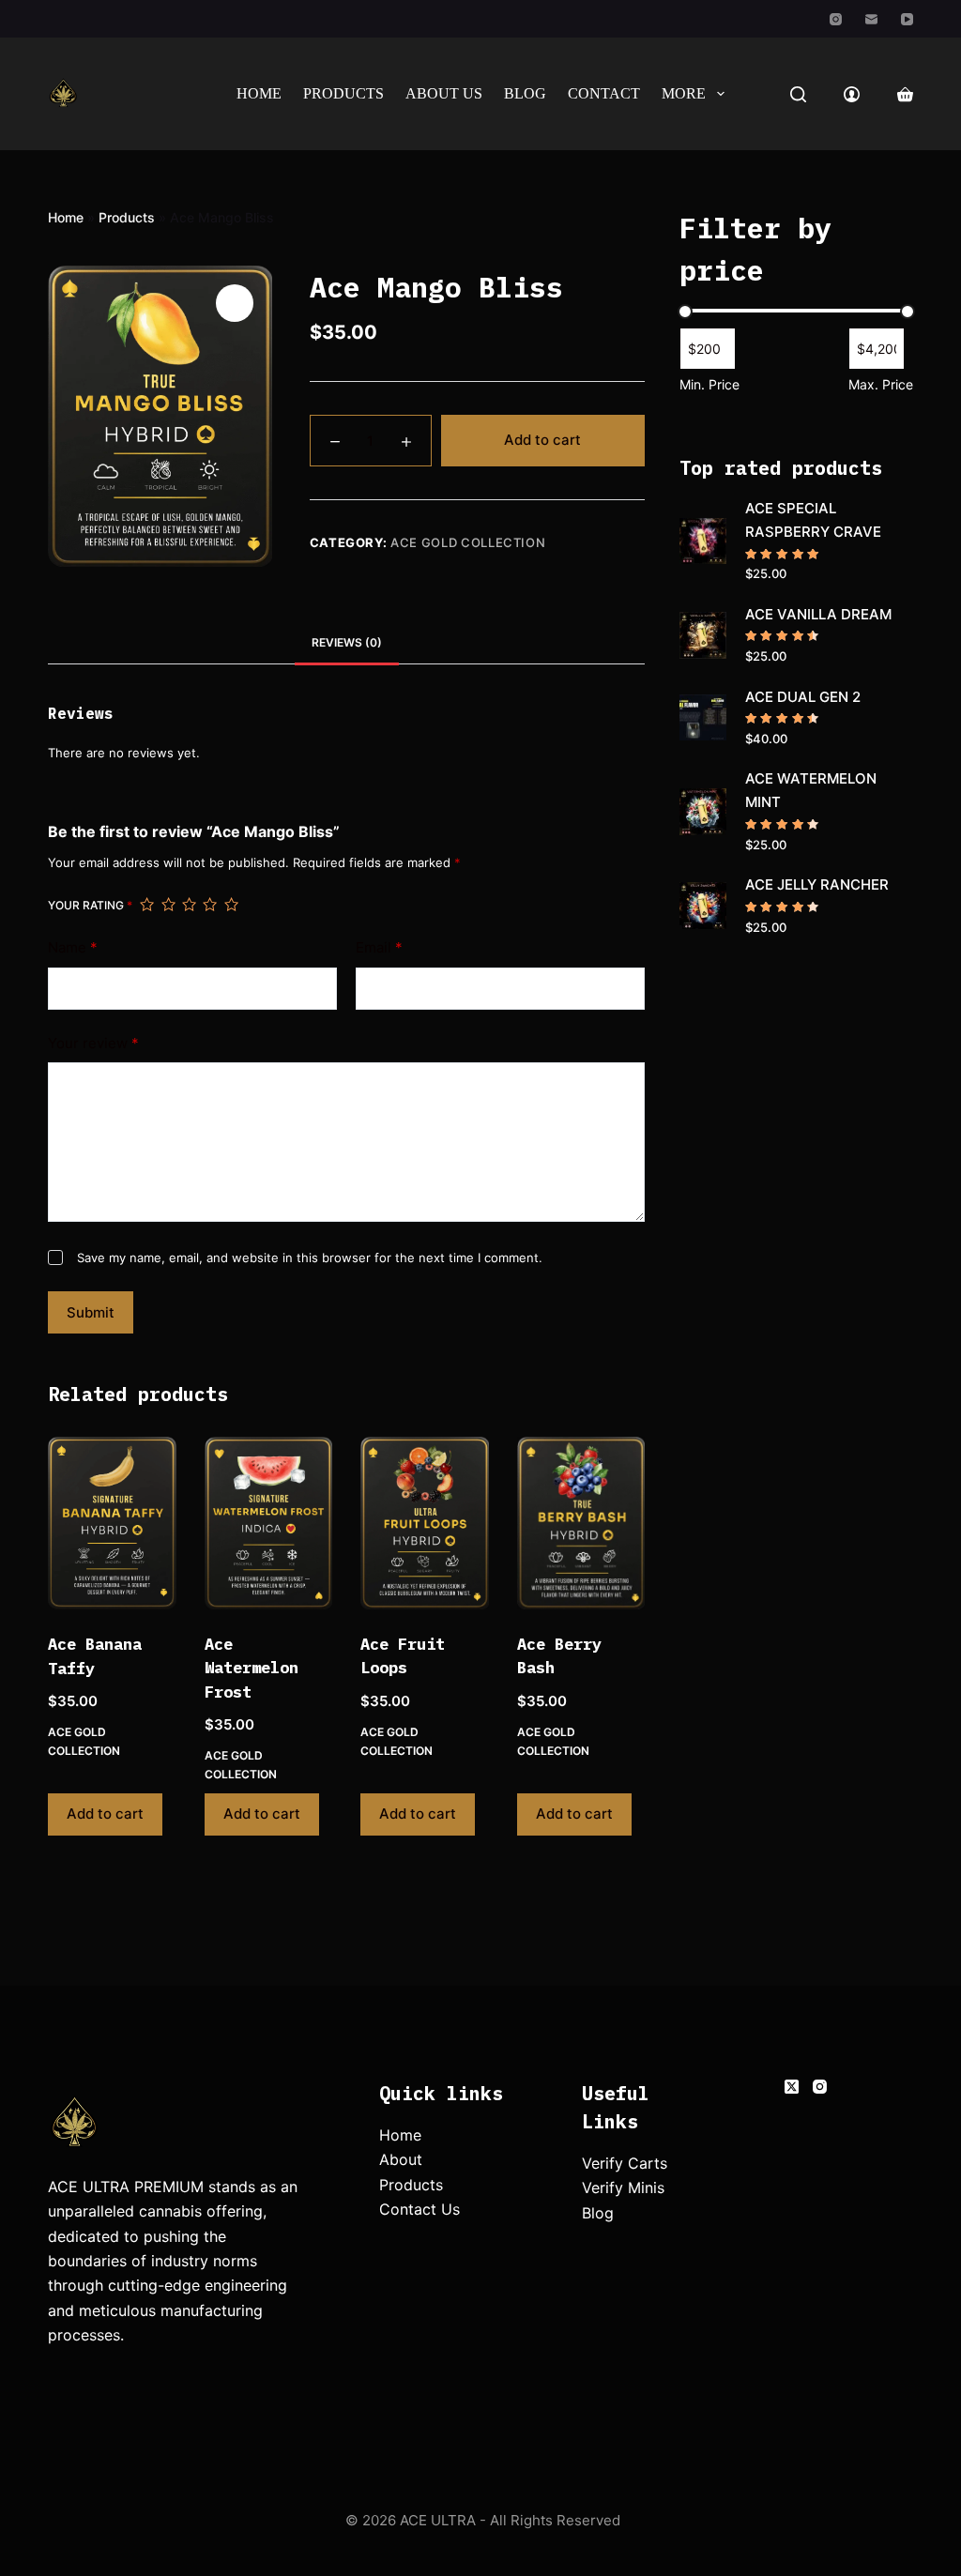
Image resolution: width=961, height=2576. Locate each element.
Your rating (90, 905)
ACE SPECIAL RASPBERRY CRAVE (813, 520)
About (401, 2159)
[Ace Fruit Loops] (424, 1523)
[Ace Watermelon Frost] (268, 1523)
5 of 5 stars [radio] (231, 905)
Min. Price (709, 384)
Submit (91, 1312)
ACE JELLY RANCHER (817, 884)
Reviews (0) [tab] (347, 642)
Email (379, 947)
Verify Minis (623, 2187)
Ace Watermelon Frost (252, 1668)
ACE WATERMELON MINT (811, 790)
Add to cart (542, 440)
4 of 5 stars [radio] (209, 905)
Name (73, 947)
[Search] (798, 94)
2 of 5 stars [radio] (168, 905)
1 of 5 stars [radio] (146, 905)
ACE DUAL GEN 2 (803, 697)
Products (343, 93)
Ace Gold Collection (468, 542)
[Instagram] (836, 19)
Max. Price (881, 384)
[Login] (852, 94)
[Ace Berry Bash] (581, 1523)
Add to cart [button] (105, 1814)
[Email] (871, 19)
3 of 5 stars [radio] (189, 905)
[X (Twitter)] (792, 2087)
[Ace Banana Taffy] (112, 1523)
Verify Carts (625, 2163)
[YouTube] (907, 19)
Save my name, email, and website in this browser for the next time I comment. (310, 1258)
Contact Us (419, 2209)
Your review (93, 1043)
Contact (604, 93)
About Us (444, 93)
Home (259, 93)
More (684, 93)
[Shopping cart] (905, 94)
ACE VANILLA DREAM (818, 614)
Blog (525, 93)
